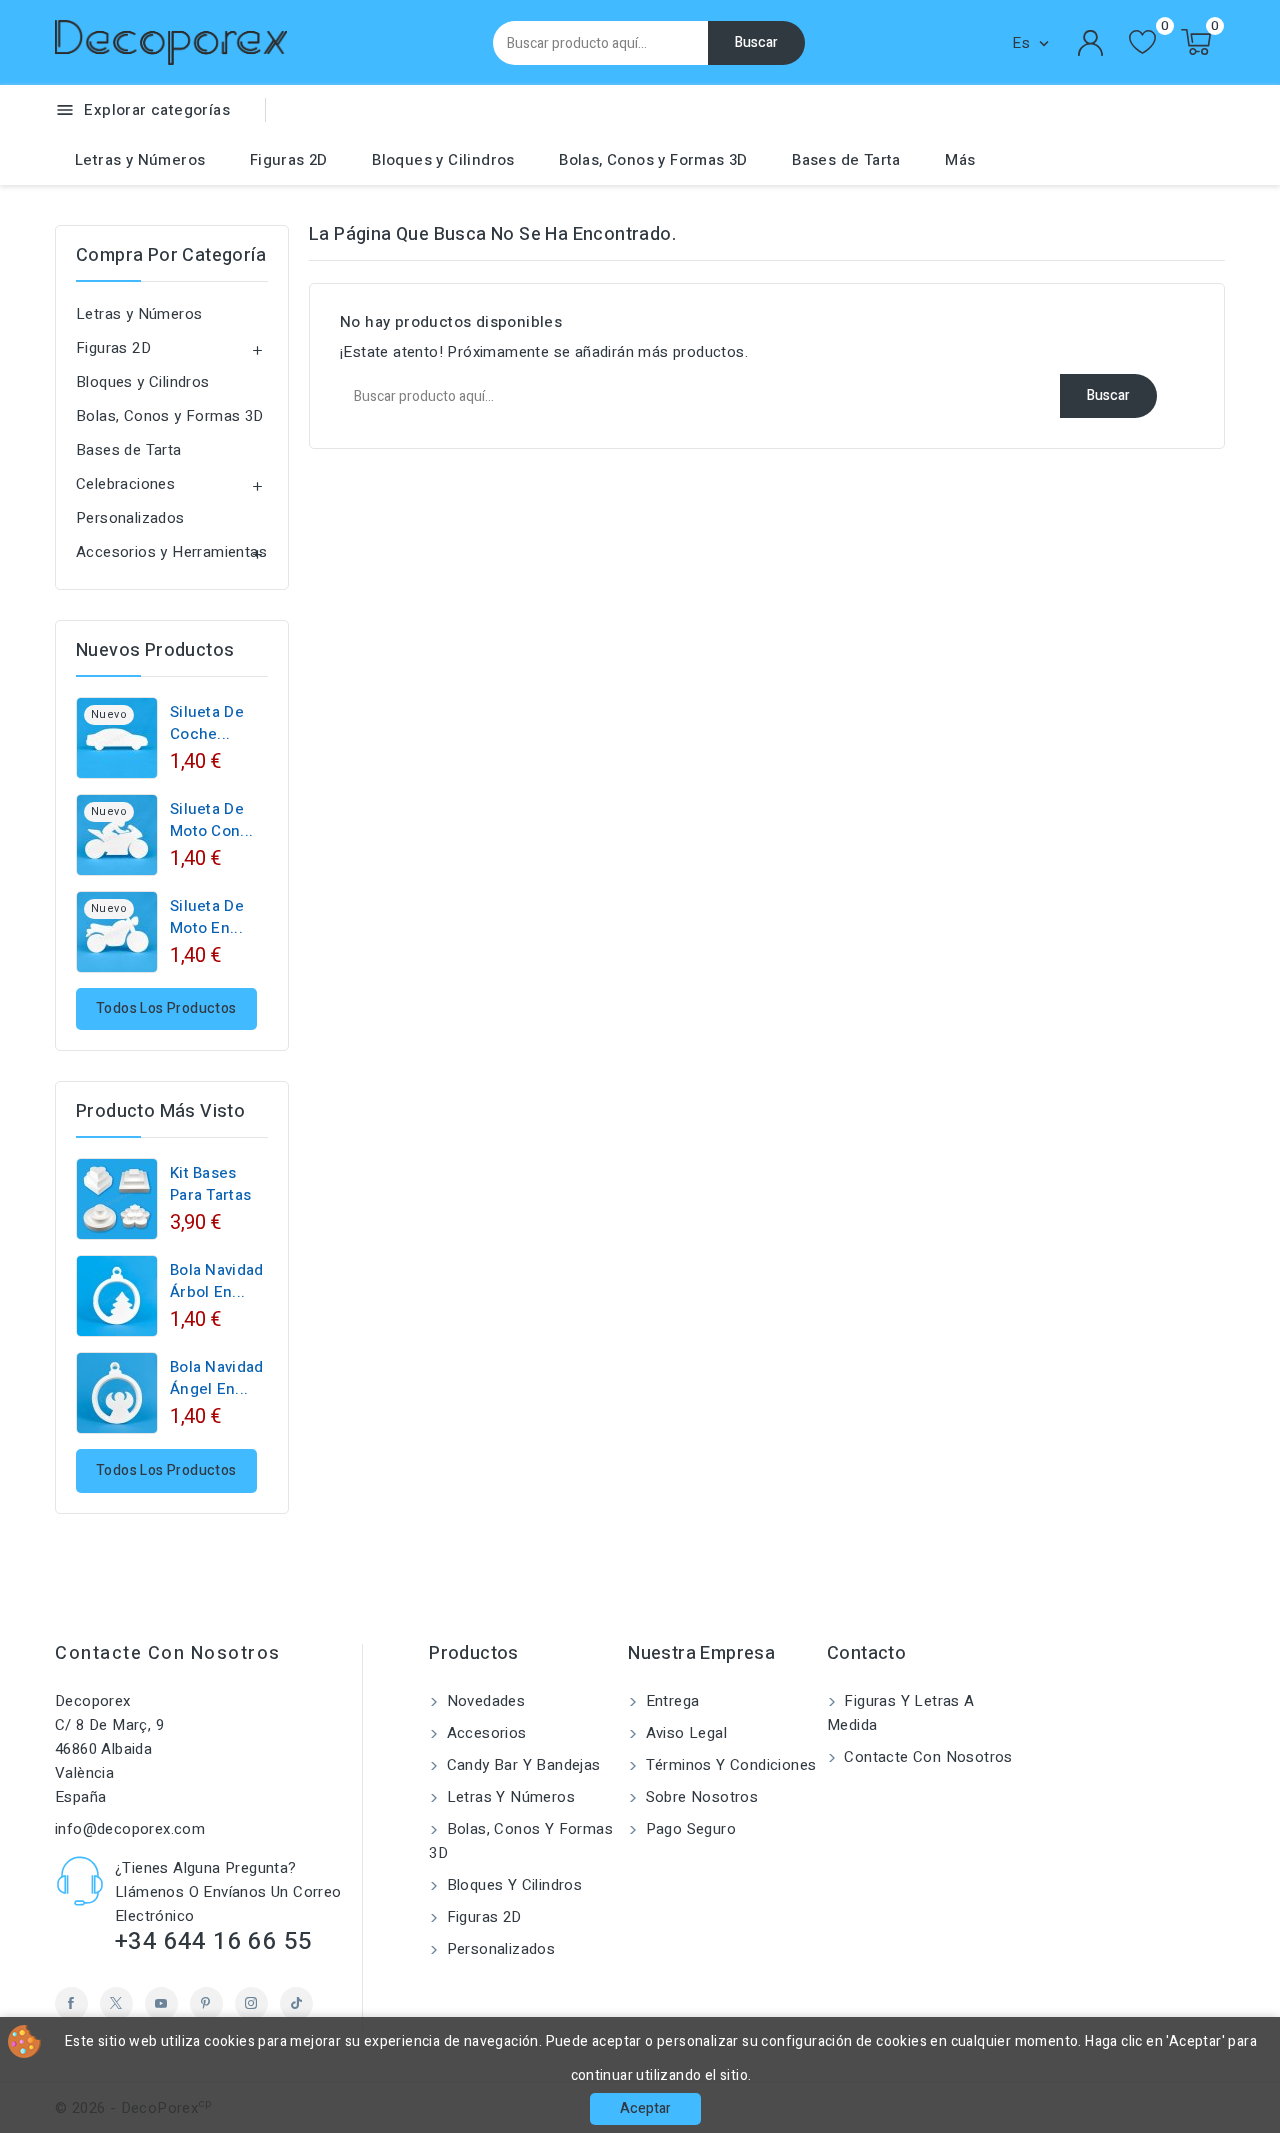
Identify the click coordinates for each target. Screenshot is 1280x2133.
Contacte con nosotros (168, 1653)
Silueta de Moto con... (211, 820)
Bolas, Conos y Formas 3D (653, 160)
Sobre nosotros (699, 1797)
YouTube (161, 2003)
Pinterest (206, 2003)
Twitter (116, 2003)
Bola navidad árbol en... (217, 1281)
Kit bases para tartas (210, 1184)
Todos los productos (166, 1008)
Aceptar (645, 2108)
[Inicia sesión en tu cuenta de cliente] (1091, 43)
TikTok (296, 2003)
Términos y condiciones (728, 1765)
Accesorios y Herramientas (171, 552)
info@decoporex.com (130, 1829)
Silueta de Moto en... (207, 917)
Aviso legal (684, 1733)
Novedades (483, 1701)
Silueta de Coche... (207, 723)
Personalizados (130, 518)
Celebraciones (125, 484)
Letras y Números (140, 160)
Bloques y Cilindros (443, 160)
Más (960, 160)
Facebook (71, 2003)
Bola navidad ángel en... (217, 1378)
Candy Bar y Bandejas (521, 1765)
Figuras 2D (289, 160)
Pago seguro (688, 1829)
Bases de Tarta (846, 160)
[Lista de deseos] (1142, 42)
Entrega (670, 1701)
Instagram (251, 2003)
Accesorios (484, 1733)
